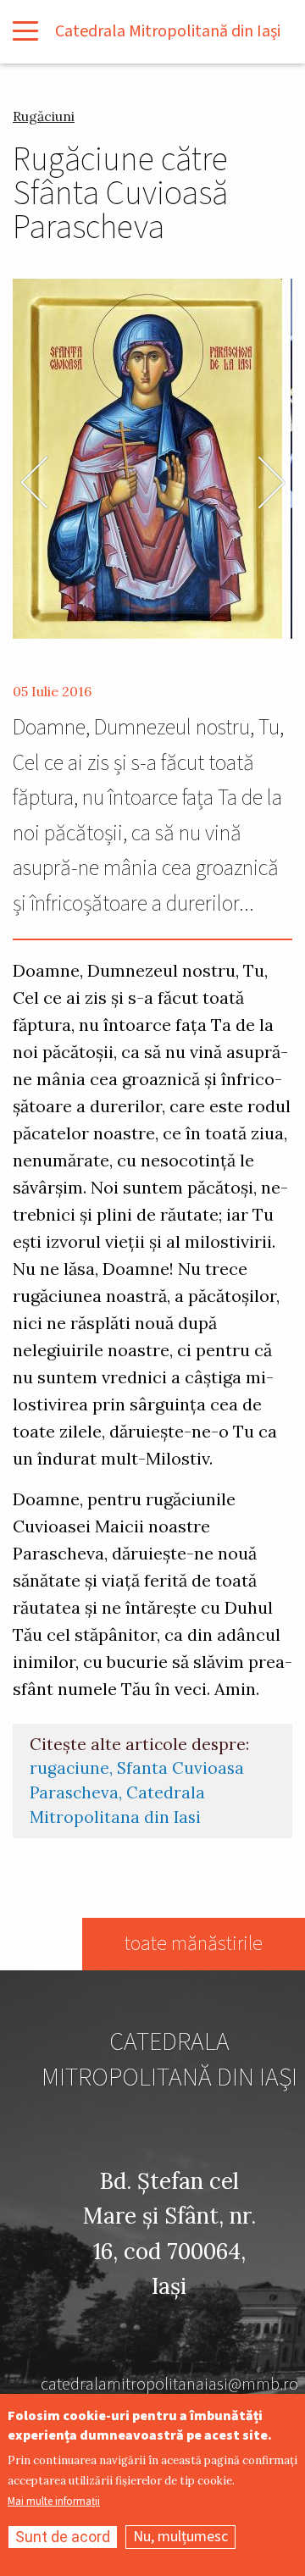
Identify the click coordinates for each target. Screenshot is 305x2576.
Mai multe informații (54, 2502)
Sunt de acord (63, 2537)
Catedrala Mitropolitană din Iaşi (168, 31)
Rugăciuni (44, 116)
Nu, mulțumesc (180, 2537)
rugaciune (69, 1768)
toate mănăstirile (194, 1944)
